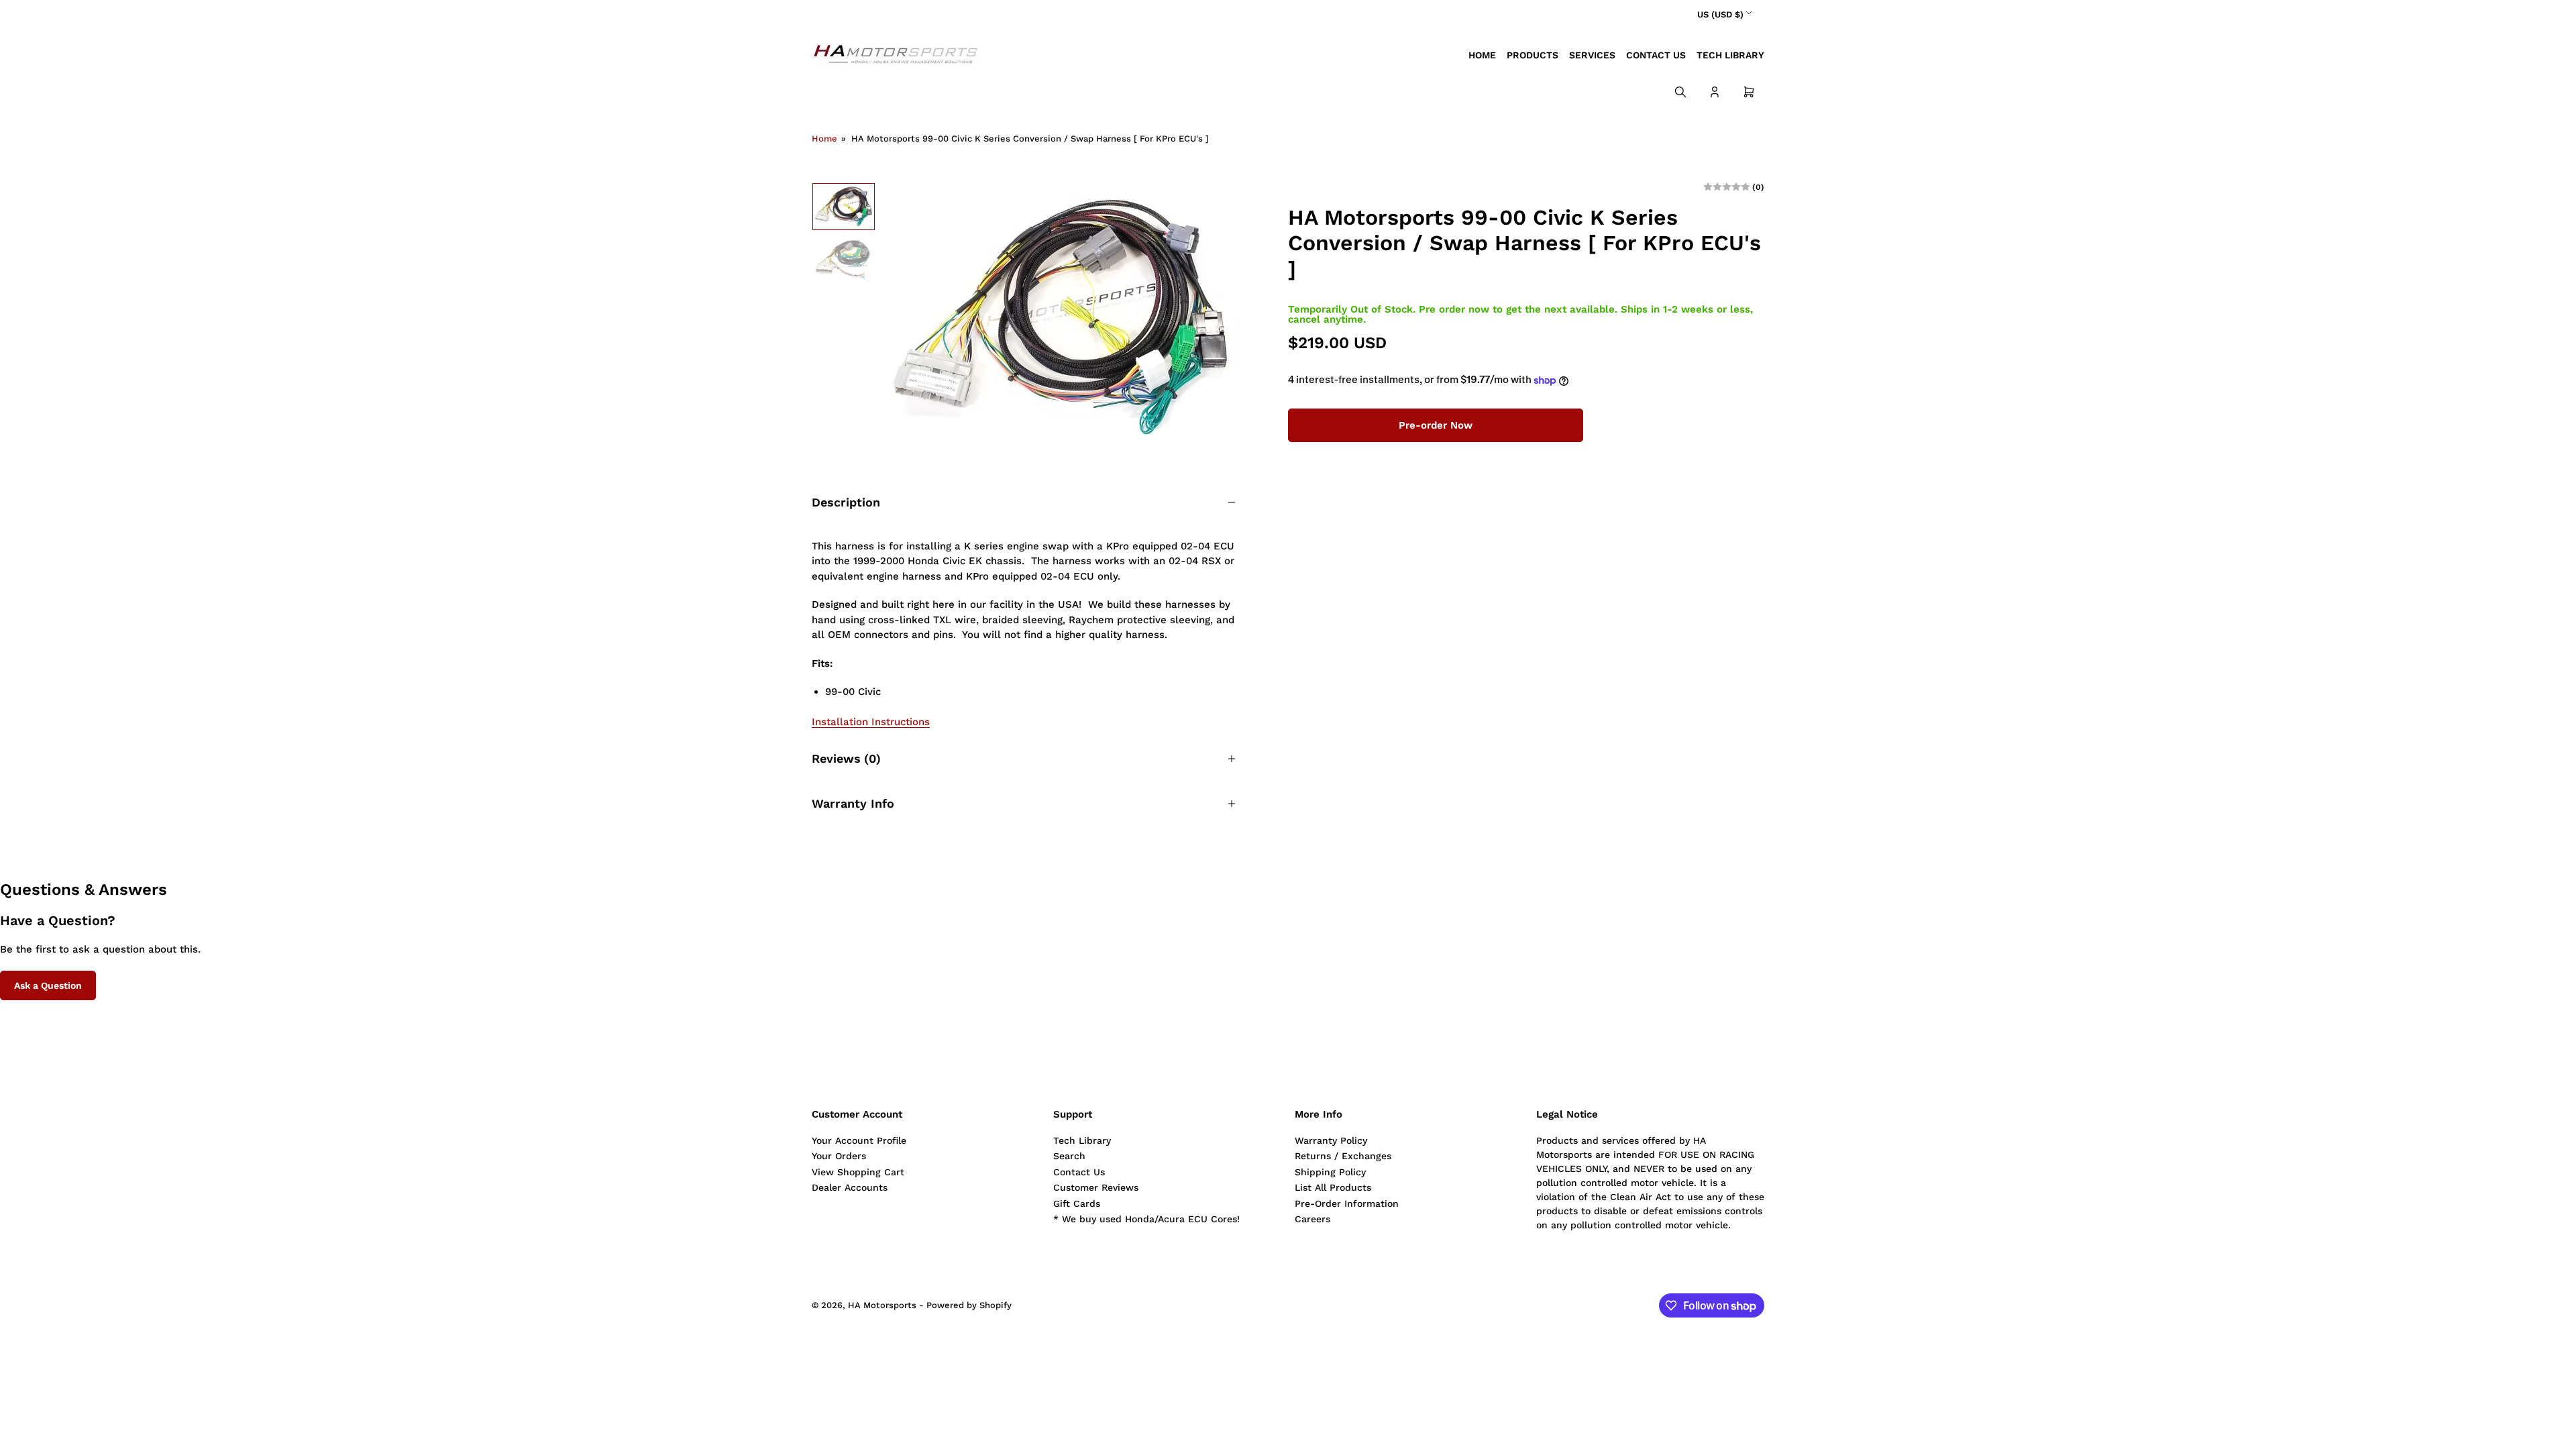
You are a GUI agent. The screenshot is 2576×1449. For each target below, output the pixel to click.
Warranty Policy (1331, 1140)
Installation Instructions (871, 722)
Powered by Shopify (969, 1305)
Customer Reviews (1096, 1187)
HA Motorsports (882, 1305)
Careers (1312, 1219)
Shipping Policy (1330, 1172)
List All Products (1333, 1187)
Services (1592, 55)
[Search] (1680, 92)
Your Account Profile (859, 1140)
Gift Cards (1077, 1203)
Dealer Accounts (850, 1187)
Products (1533, 55)
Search (1069, 1156)
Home (1482, 55)
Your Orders (839, 1156)
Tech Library (1730, 55)
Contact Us (1656, 55)
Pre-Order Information (1347, 1203)
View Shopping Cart (858, 1172)
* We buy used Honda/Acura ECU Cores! (1146, 1219)
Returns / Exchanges (1343, 1156)
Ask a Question (48, 985)
